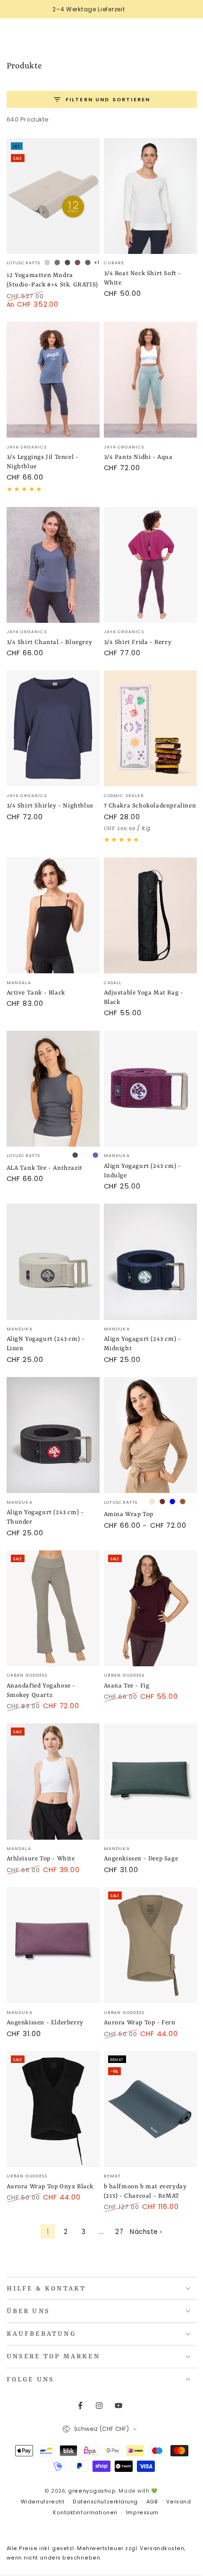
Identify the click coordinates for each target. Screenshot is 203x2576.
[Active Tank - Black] (53, 915)
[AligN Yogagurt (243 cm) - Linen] (53, 1262)
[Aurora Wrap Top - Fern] (150, 1945)
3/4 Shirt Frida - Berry (138, 642)
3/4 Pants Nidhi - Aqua (138, 457)
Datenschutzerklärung (105, 2502)
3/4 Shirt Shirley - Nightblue (50, 806)
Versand (178, 2502)
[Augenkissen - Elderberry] (53, 1945)
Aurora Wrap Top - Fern (140, 2023)
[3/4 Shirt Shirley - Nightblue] (53, 728)
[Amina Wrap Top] (150, 1435)
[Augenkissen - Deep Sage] (150, 1781)
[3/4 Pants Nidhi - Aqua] (150, 380)
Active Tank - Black (36, 993)
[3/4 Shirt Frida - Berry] (150, 565)
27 (119, 2232)
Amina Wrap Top (129, 1514)
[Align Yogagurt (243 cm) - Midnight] (150, 1262)
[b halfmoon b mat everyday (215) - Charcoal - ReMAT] (150, 2109)
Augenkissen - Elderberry (45, 2023)
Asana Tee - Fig (127, 1686)
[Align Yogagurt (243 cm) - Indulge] (150, 1089)
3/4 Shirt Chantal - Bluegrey (50, 642)
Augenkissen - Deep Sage (141, 1859)
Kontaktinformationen (85, 2513)
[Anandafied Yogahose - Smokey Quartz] (53, 1608)
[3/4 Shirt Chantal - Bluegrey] (53, 565)
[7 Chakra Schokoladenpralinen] (150, 728)
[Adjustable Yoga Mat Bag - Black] (150, 915)
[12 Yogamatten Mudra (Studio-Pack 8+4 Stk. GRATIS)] (53, 196)
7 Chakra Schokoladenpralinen (150, 806)
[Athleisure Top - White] (53, 1781)
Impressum (142, 2513)
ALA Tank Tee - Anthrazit (45, 1168)
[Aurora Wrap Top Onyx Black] (53, 2109)
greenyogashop (92, 2491)
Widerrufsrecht (43, 2502)
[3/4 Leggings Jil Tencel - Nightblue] (53, 380)
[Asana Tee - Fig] (150, 1608)
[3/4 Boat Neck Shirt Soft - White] (150, 196)
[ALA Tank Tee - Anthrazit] (53, 1089)
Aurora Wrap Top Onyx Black (50, 2187)
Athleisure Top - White (41, 1859)
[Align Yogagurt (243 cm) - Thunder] (53, 1435)
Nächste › (146, 2232)
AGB (152, 2502)
